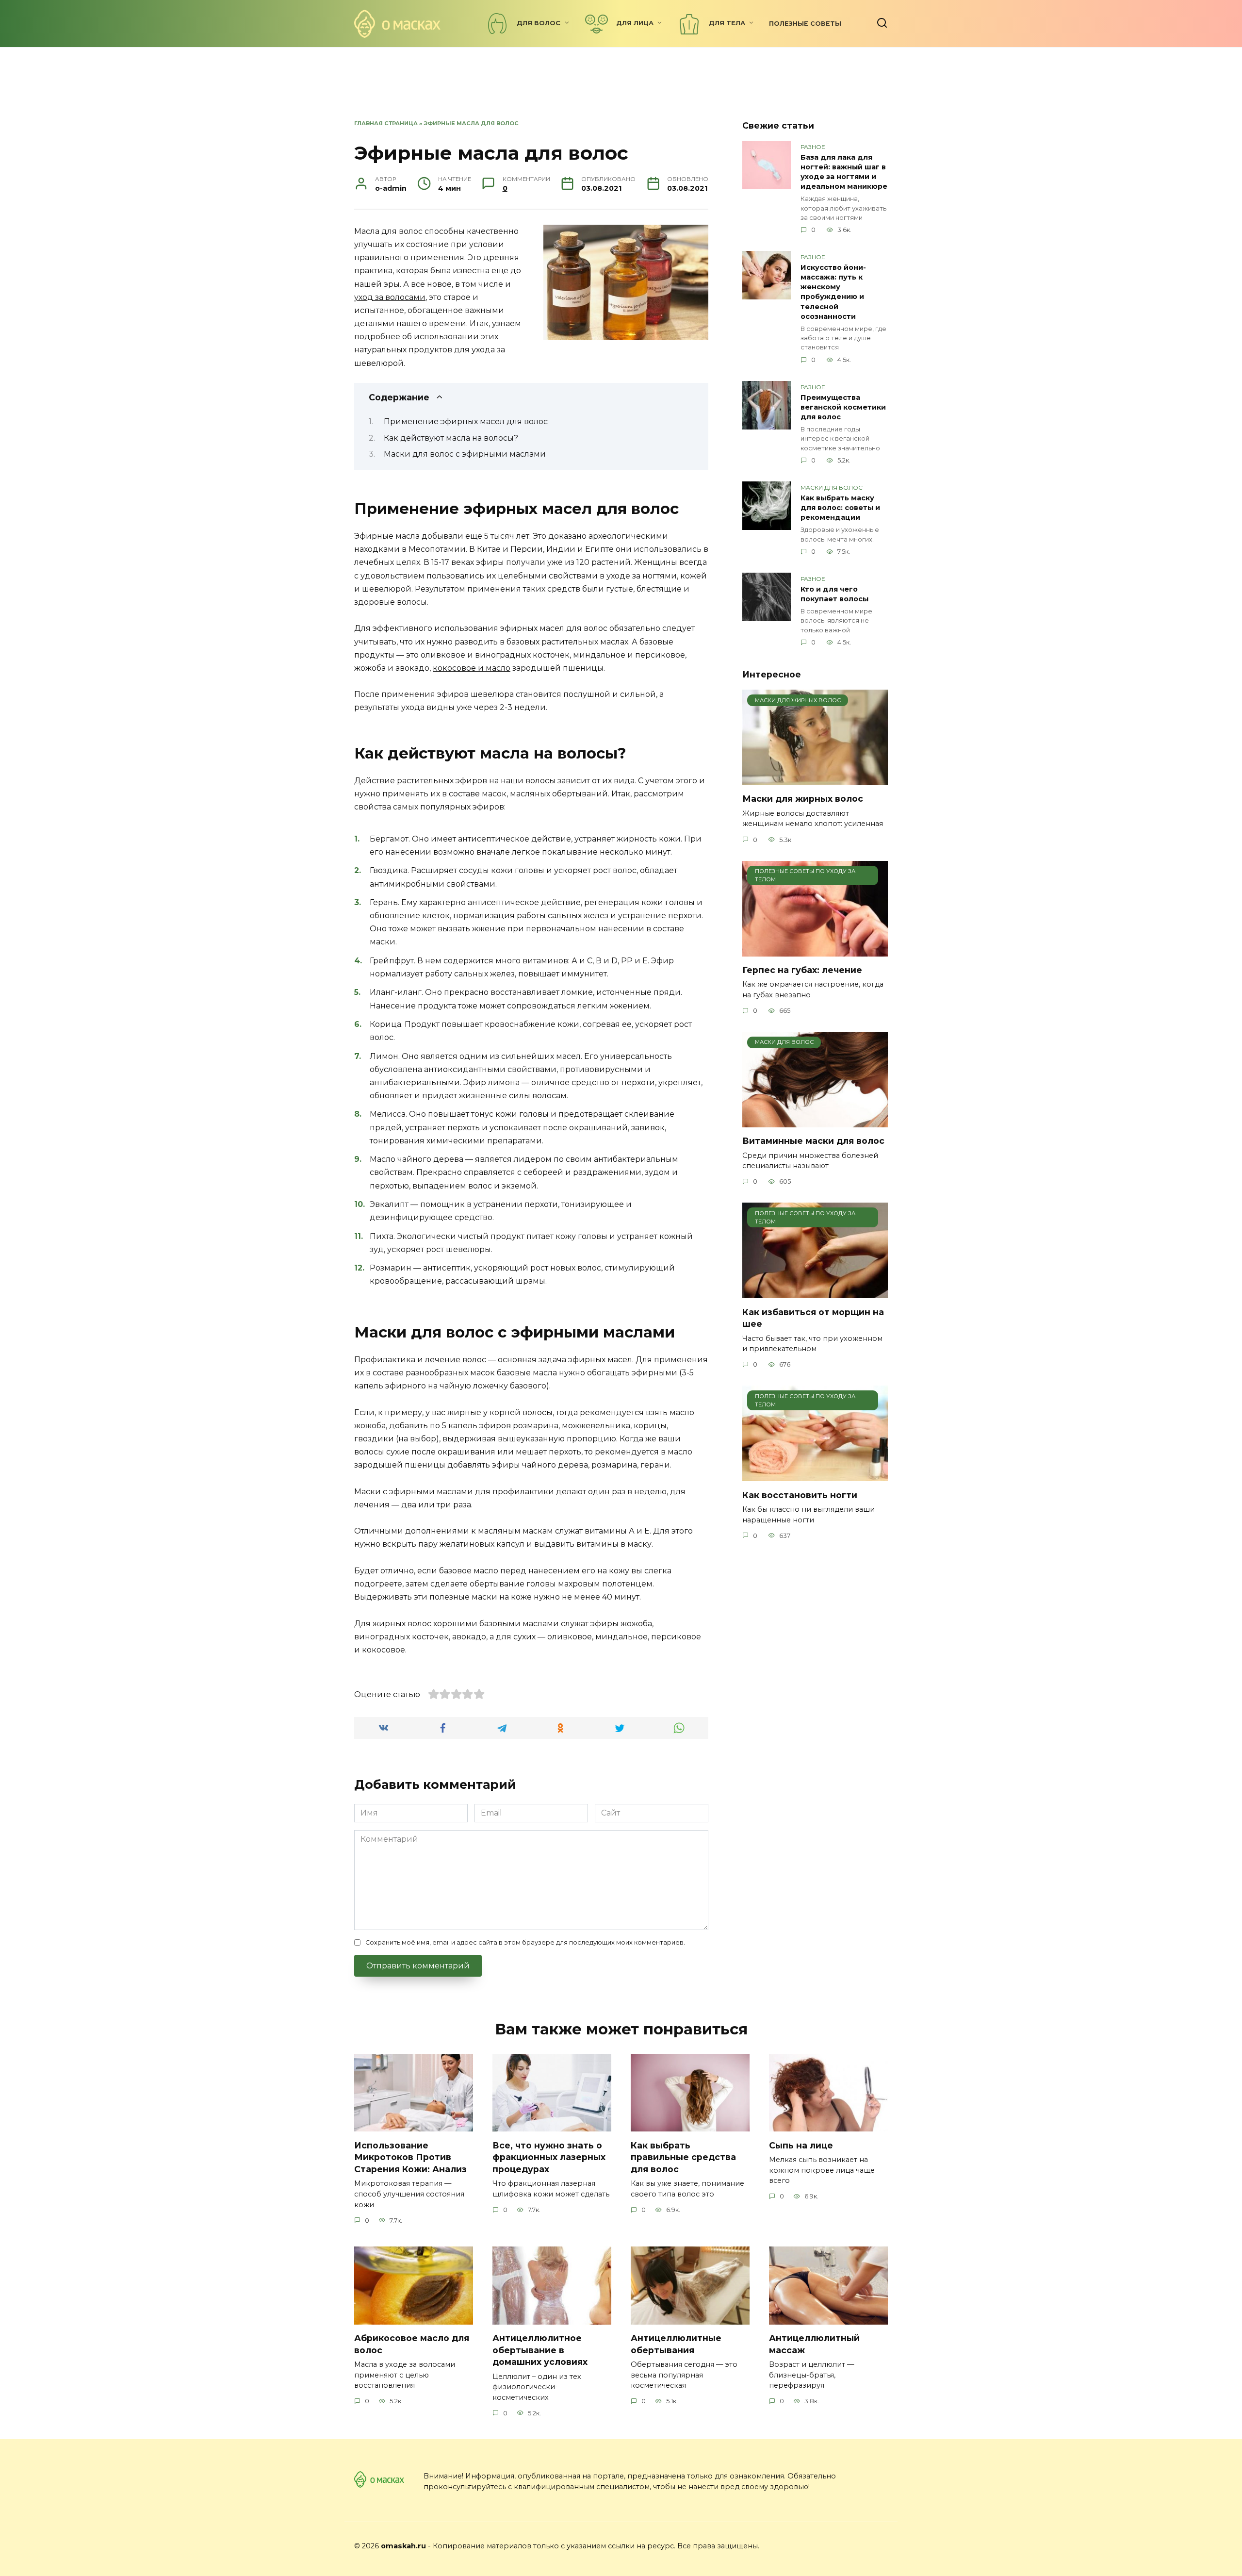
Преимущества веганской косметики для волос (843, 407)
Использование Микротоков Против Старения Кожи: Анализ (410, 2157)
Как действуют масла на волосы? (451, 438)
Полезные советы (805, 24)
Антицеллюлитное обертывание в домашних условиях (540, 2350)
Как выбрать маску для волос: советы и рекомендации (840, 508)
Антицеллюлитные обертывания (676, 2344)
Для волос (539, 23)
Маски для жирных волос (803, 799)
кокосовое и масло (472, 668)
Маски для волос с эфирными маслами (465, 454)
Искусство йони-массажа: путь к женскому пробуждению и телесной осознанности (833, 292)
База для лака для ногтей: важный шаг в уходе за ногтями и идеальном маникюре (844, 172)
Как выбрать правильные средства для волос (683, 2157)
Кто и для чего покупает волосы (834, 594)
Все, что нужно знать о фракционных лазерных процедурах (549, 2157)
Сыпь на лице (801, 2145)
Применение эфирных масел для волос (466, 421)
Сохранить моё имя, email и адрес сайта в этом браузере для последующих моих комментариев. (525, 1942)
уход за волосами (390, 297)
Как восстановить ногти (800, 1494)
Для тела (727, 23)
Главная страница (386, 123)
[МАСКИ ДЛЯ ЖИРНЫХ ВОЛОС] (815, 779)
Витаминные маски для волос (813, 1141)
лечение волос (456, 1360)
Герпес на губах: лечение (802, 970)
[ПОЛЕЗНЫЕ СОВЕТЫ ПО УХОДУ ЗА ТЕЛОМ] (815, 950)
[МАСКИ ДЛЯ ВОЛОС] (815, 1121)
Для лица (635, 23)
